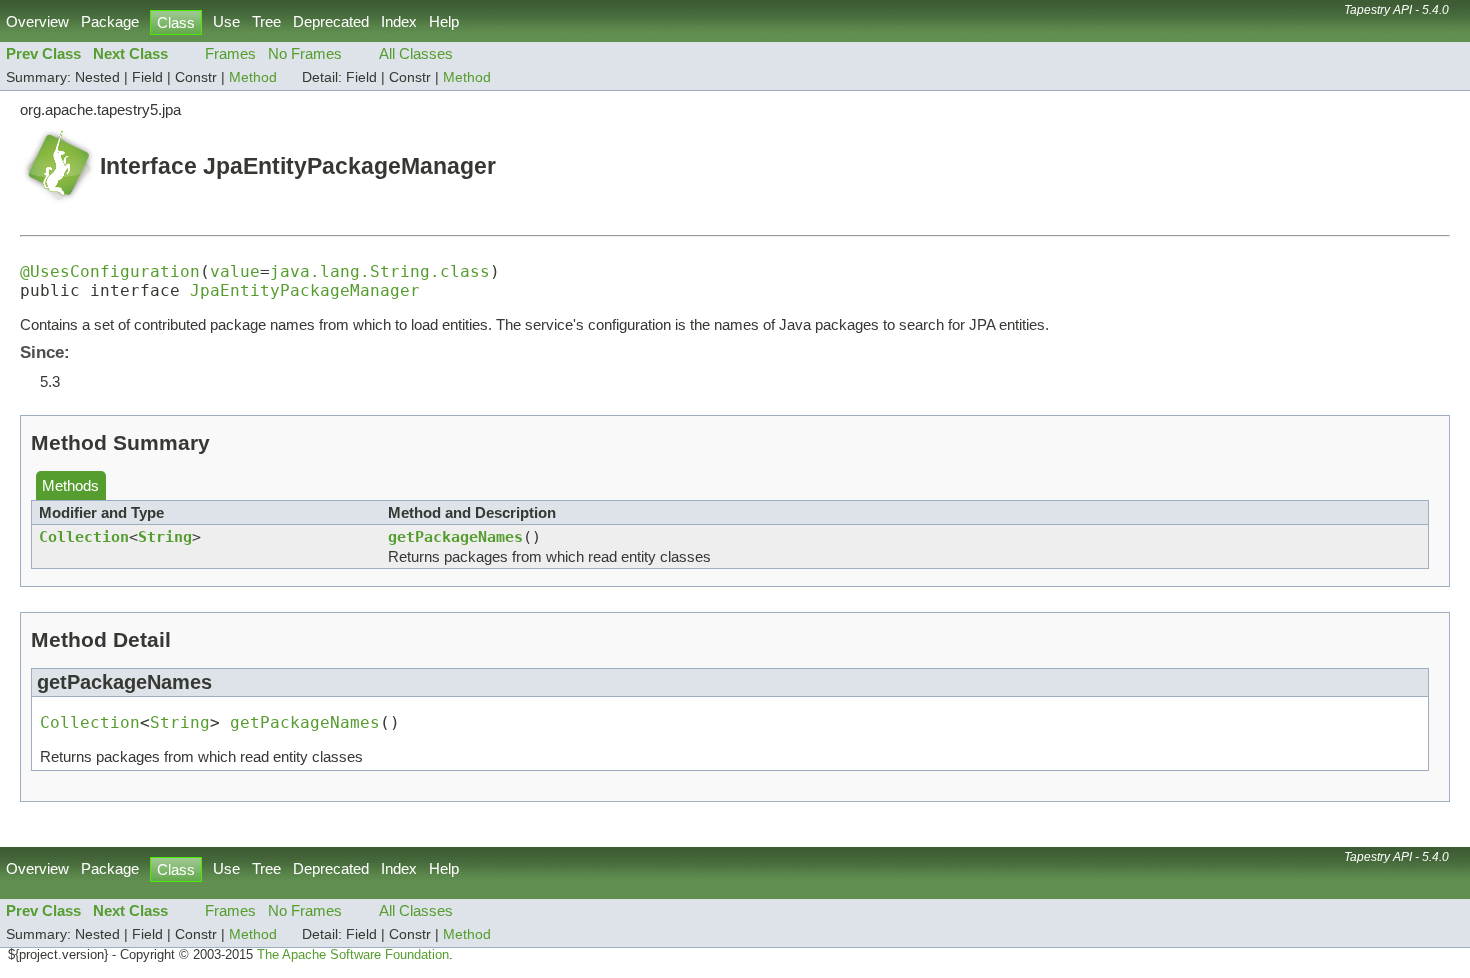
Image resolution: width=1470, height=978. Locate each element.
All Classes (416, 53)
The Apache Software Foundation (353, 955)
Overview (37, 21)
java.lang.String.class (380, 271)
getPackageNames (455, 536)
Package (110, 21)
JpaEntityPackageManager (305, 290)
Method (253, 77)
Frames (230, 53)
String (165, 536)
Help (444, 21)
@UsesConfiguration (110, 271)
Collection (84, 536)
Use (226, 21)
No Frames (305, 53)
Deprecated (331, 21)
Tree (266, 21)
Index (399, 21)
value (235, 271)
